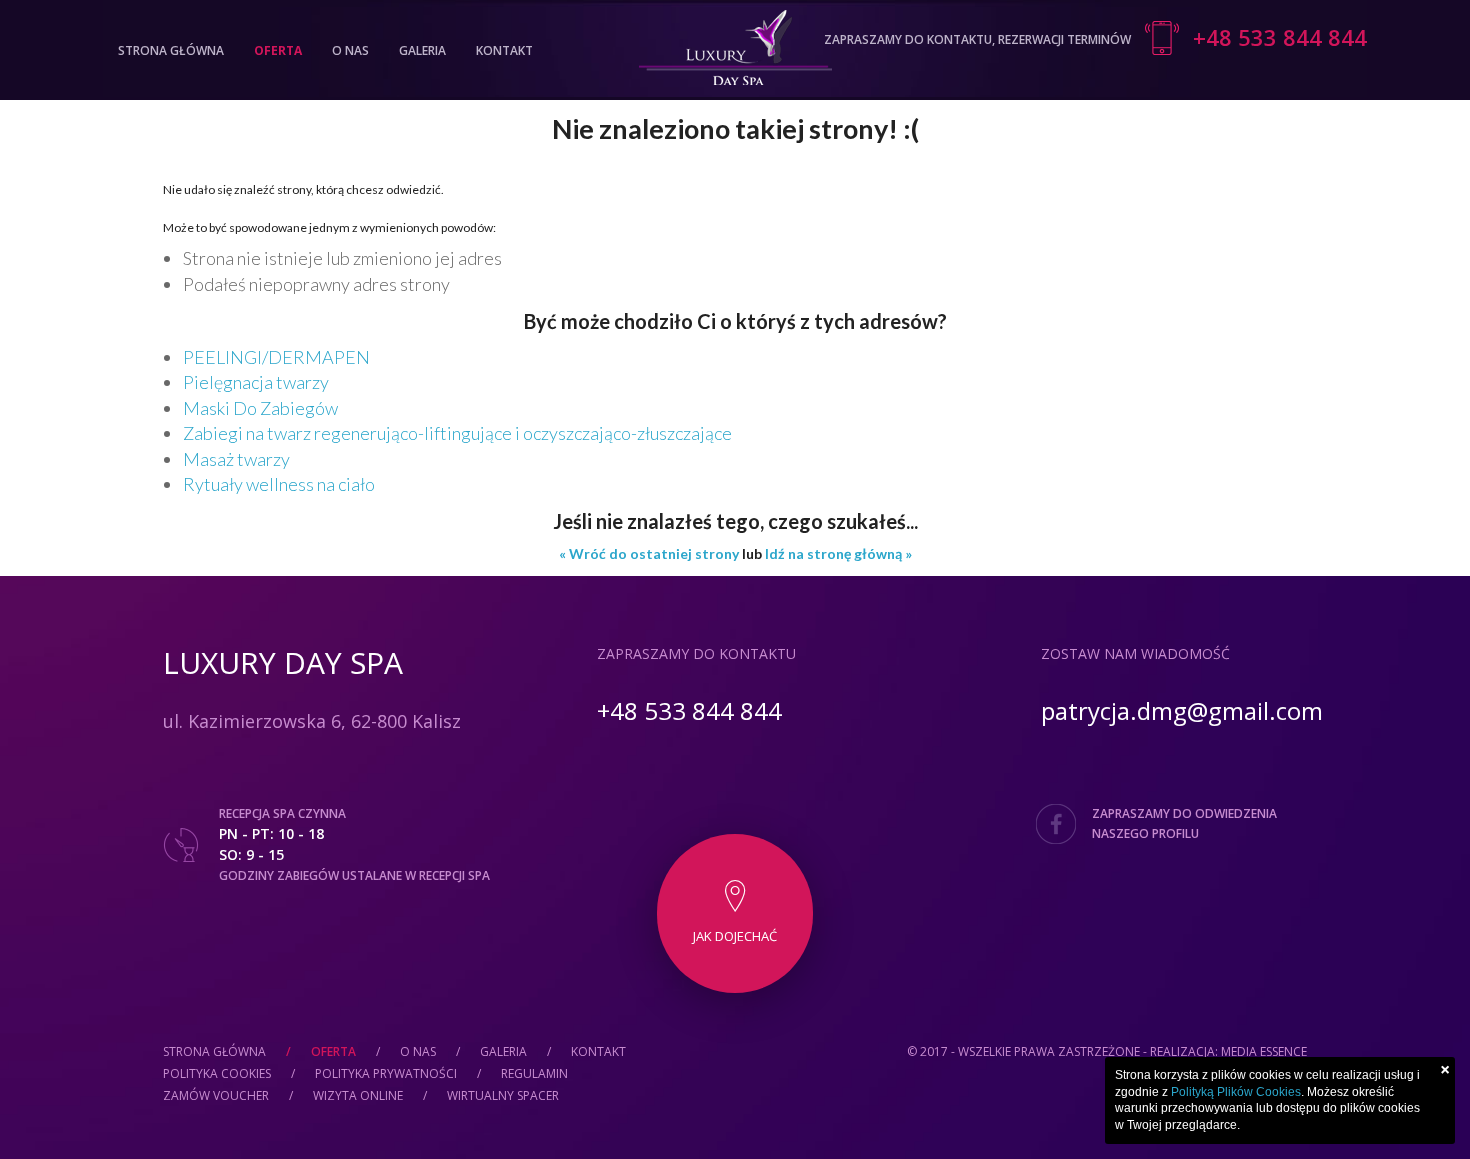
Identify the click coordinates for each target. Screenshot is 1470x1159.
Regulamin (534, 1073)
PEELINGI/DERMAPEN (276, 357)
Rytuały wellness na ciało (279, 484)
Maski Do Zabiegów (260, 408)
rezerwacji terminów (1064, 39)
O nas (350, 50)
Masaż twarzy (236, 459)
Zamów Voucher (216, 1095)
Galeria (422, 50)
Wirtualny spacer (503, 1095)
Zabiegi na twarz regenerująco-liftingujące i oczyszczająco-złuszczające (457, 433)
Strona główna (171, 50)
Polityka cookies (217, 1073)
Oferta (278, 50)
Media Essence (1264, 1051)
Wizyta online (358, 1095)
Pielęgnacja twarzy (256, 382)
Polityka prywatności (386, 1073)
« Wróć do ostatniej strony (649, 553)
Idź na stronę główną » (838, 553)
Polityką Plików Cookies (1236, 1092)
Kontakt (504, 50)
